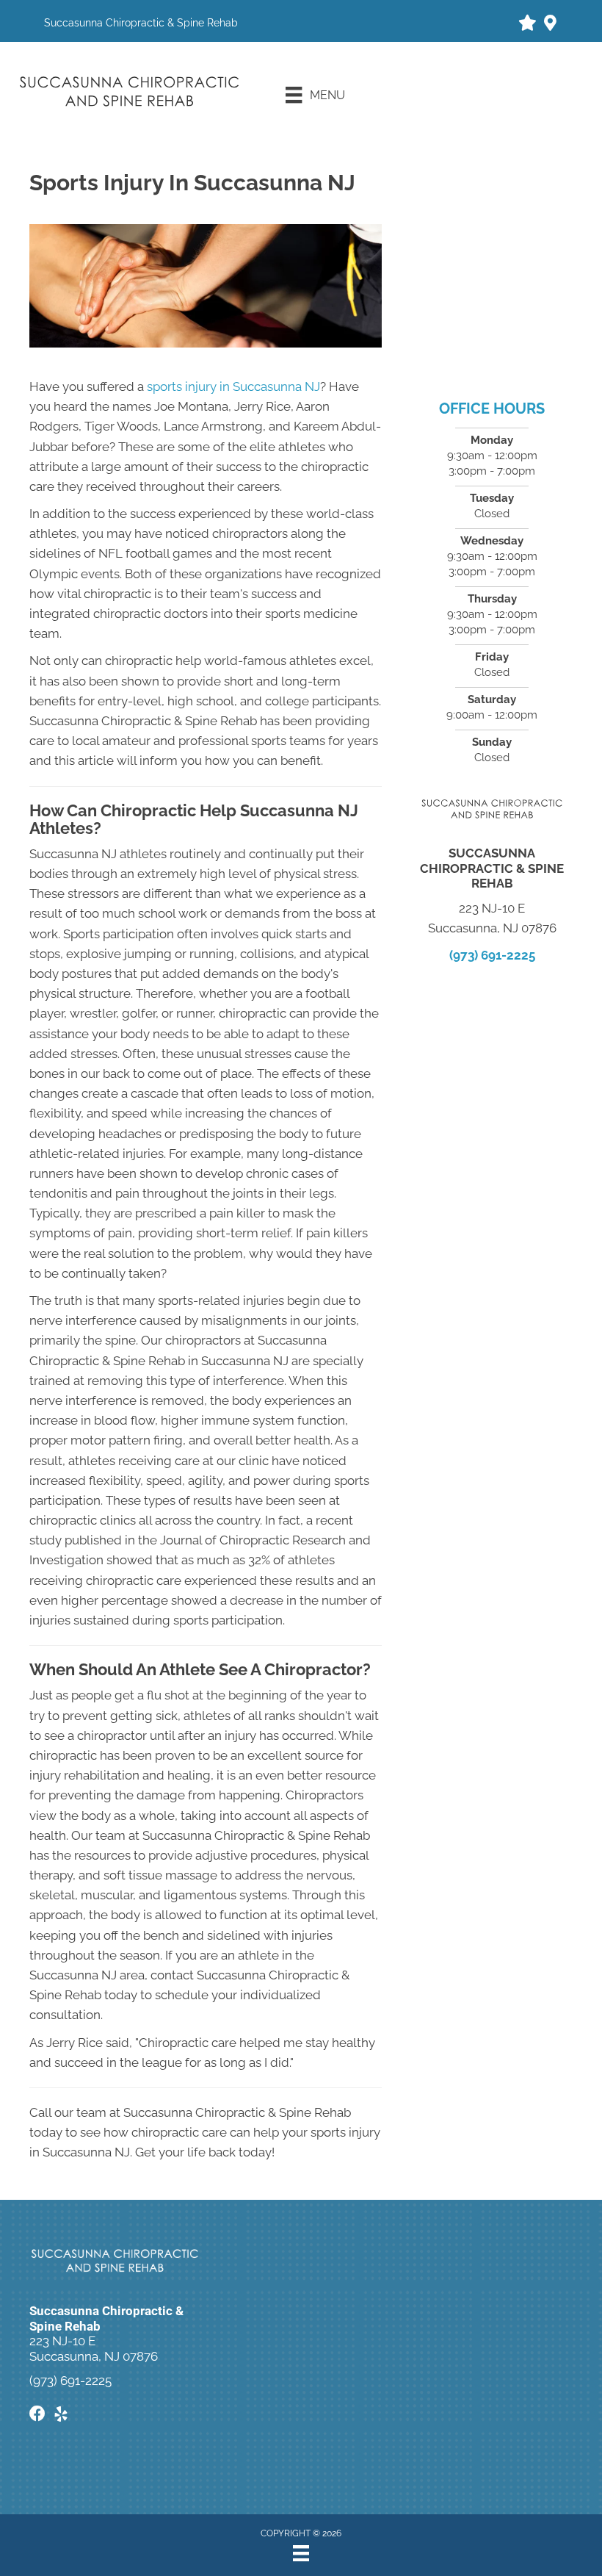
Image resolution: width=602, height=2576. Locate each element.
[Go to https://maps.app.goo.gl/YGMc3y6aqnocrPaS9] (550, 25)
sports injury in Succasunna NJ (233, 386)
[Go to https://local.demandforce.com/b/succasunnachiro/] (526, 25)
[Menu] (301, 2553)
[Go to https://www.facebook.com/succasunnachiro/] (37, 2415)
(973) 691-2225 (492, 955)
